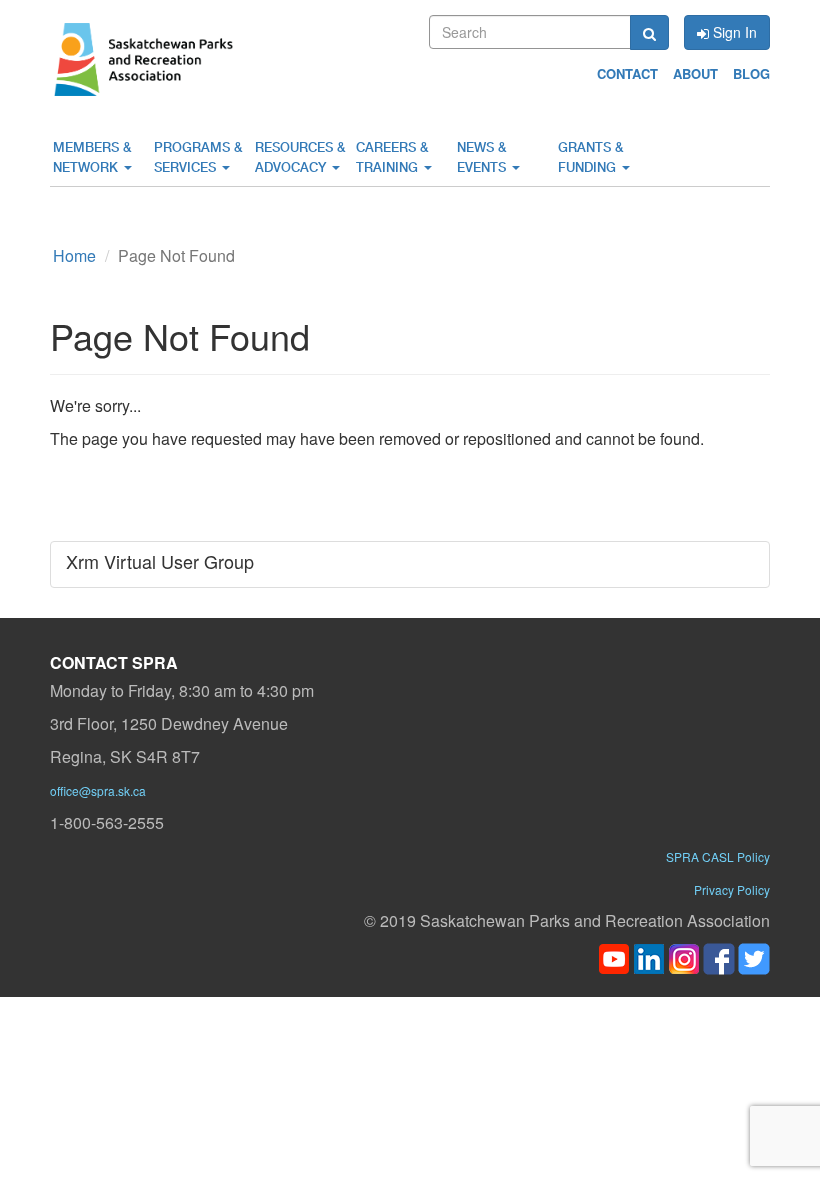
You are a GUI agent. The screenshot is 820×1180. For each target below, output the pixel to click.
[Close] (612, 1075)
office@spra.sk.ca (98, 790)
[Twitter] (754, 956)
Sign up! (582, 1151)
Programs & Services (198, 157)
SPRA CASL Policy (718, 856)
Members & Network (92, 157)
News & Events (483, 157)
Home (74, 255)
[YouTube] (614, 956)
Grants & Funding (590, 157)
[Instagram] (684, 956)
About (695, 73)
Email (209, 1129)
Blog (751, 73)
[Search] (649, 32)
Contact (627, 73)
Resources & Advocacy (300, 157)
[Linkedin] (649, 956)
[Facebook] (719, 956)
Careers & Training (392, 157)
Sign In (733, 32)
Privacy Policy (732, 889)
